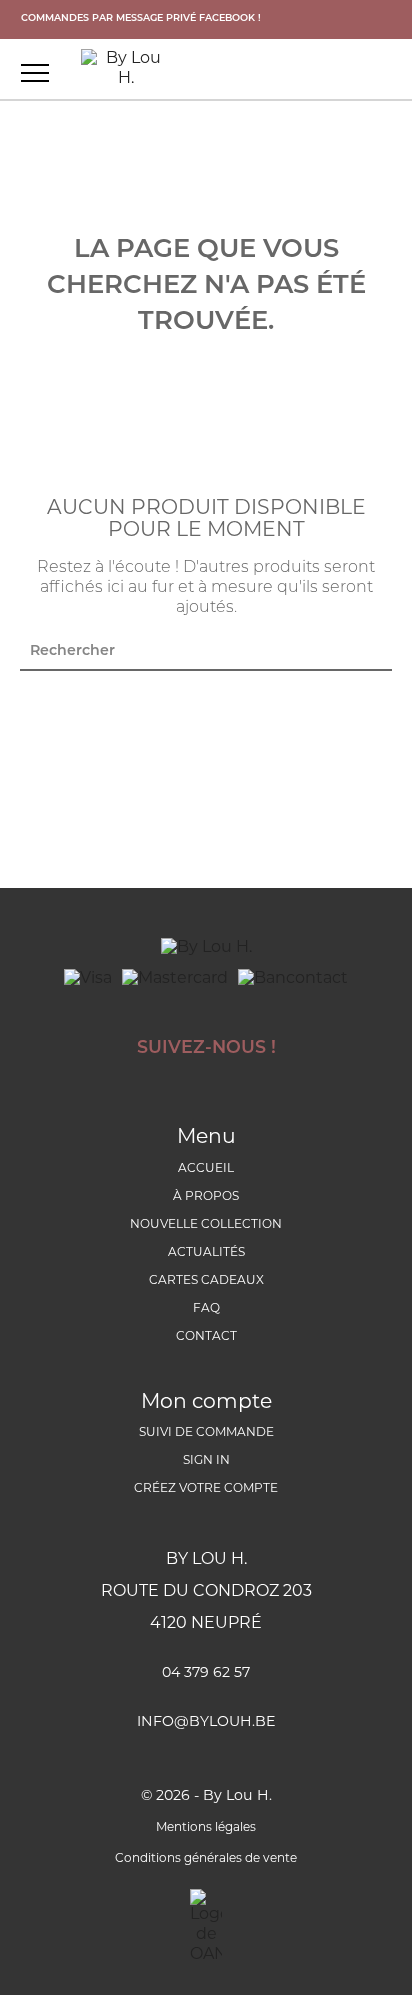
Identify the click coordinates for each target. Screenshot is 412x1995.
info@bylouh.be (206, 1722)
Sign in (206, 1461)
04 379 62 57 (206, 1673)
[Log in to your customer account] (383, 71)
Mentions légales (206, 1828)
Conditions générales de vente (206, 1859)
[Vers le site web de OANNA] (206, 1927)
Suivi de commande (206, 1433)
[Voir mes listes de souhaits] (308, 71)
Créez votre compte (206, 1489)
